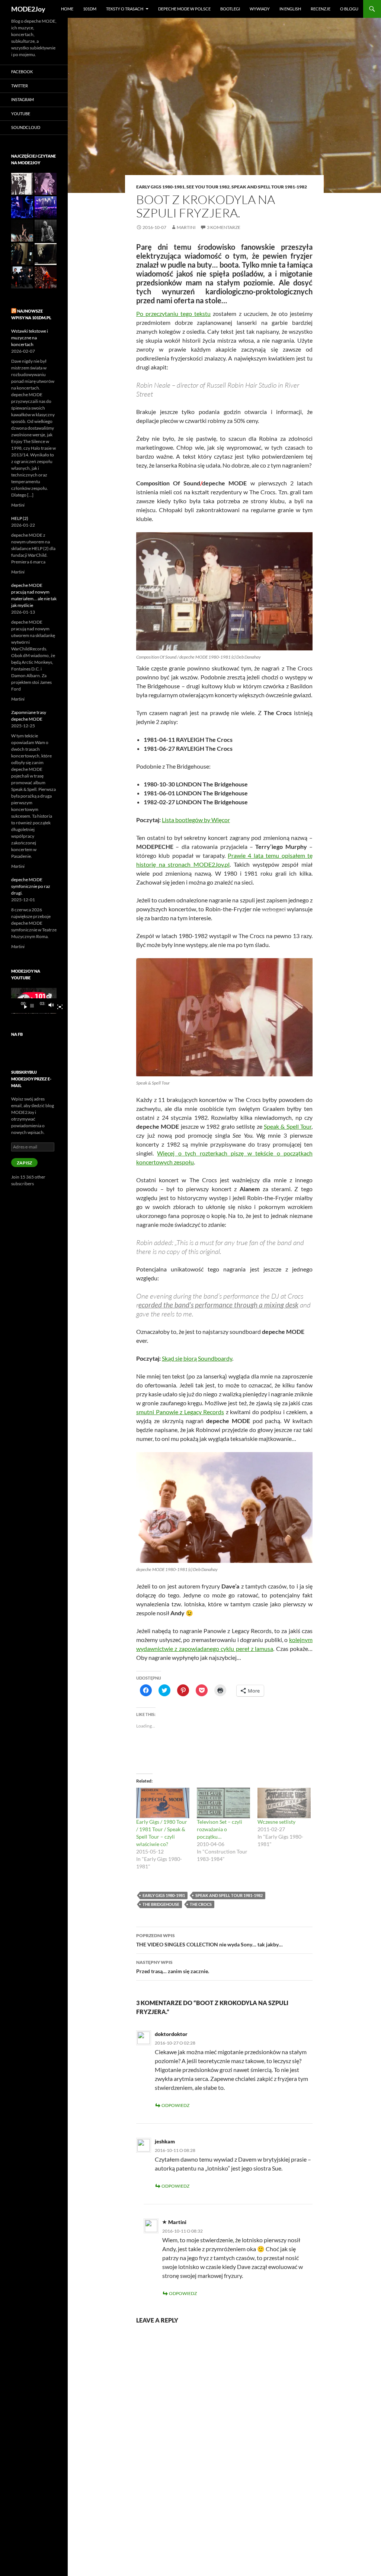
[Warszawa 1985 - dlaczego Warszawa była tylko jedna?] (46, 254)
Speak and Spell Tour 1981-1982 (269, 187)
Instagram (23, 99)
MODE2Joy (28, 9)
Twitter (20, 86)
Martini (186, 227)
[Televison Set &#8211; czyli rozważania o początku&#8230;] (223, 1803)
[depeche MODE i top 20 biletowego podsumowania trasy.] (46, 207)
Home (67, 9)
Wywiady (260, 9)
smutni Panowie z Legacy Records (180, 1412)
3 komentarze (224, 227)
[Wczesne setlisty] (284, 1803)
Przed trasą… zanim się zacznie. (173, 1967)
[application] (34, 1001)
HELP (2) (20, 518)
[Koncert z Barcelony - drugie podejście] (22, 231)
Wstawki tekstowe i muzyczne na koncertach (30, 338)
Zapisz (24, 1163)
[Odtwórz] (23, 1006)
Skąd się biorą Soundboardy (197, 1358)
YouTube (21, 114)
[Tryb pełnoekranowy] (57, 1006)
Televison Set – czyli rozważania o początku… (220, 1829)
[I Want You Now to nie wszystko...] (46, 184)
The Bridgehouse (161, 1904)
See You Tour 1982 (208, 187)
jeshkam (165, 2141)
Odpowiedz (175, 2105)
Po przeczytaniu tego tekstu (173, 313)
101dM (90, 9)
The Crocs (201, 1904)
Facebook (22, 72)
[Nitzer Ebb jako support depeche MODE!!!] (22, 277)
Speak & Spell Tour (288, 1126)
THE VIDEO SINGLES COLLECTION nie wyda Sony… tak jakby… (209, 1940)
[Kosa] (46, 277)
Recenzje (321, 9)
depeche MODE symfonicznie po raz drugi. (31, 886)
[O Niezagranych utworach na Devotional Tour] (22, 184)
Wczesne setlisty (276, 1822)
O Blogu (349, 9)
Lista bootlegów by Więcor (196, 820)
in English (290, 9)
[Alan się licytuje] (22, 207)
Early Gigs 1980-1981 (160, 187)
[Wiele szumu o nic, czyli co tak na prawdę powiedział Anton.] (46, 231)
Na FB (17, 1034)
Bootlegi (230, 9)
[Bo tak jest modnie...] (22, 254)
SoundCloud (26, 127)
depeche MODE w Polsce (184, 9)
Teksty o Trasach (125, 9)
